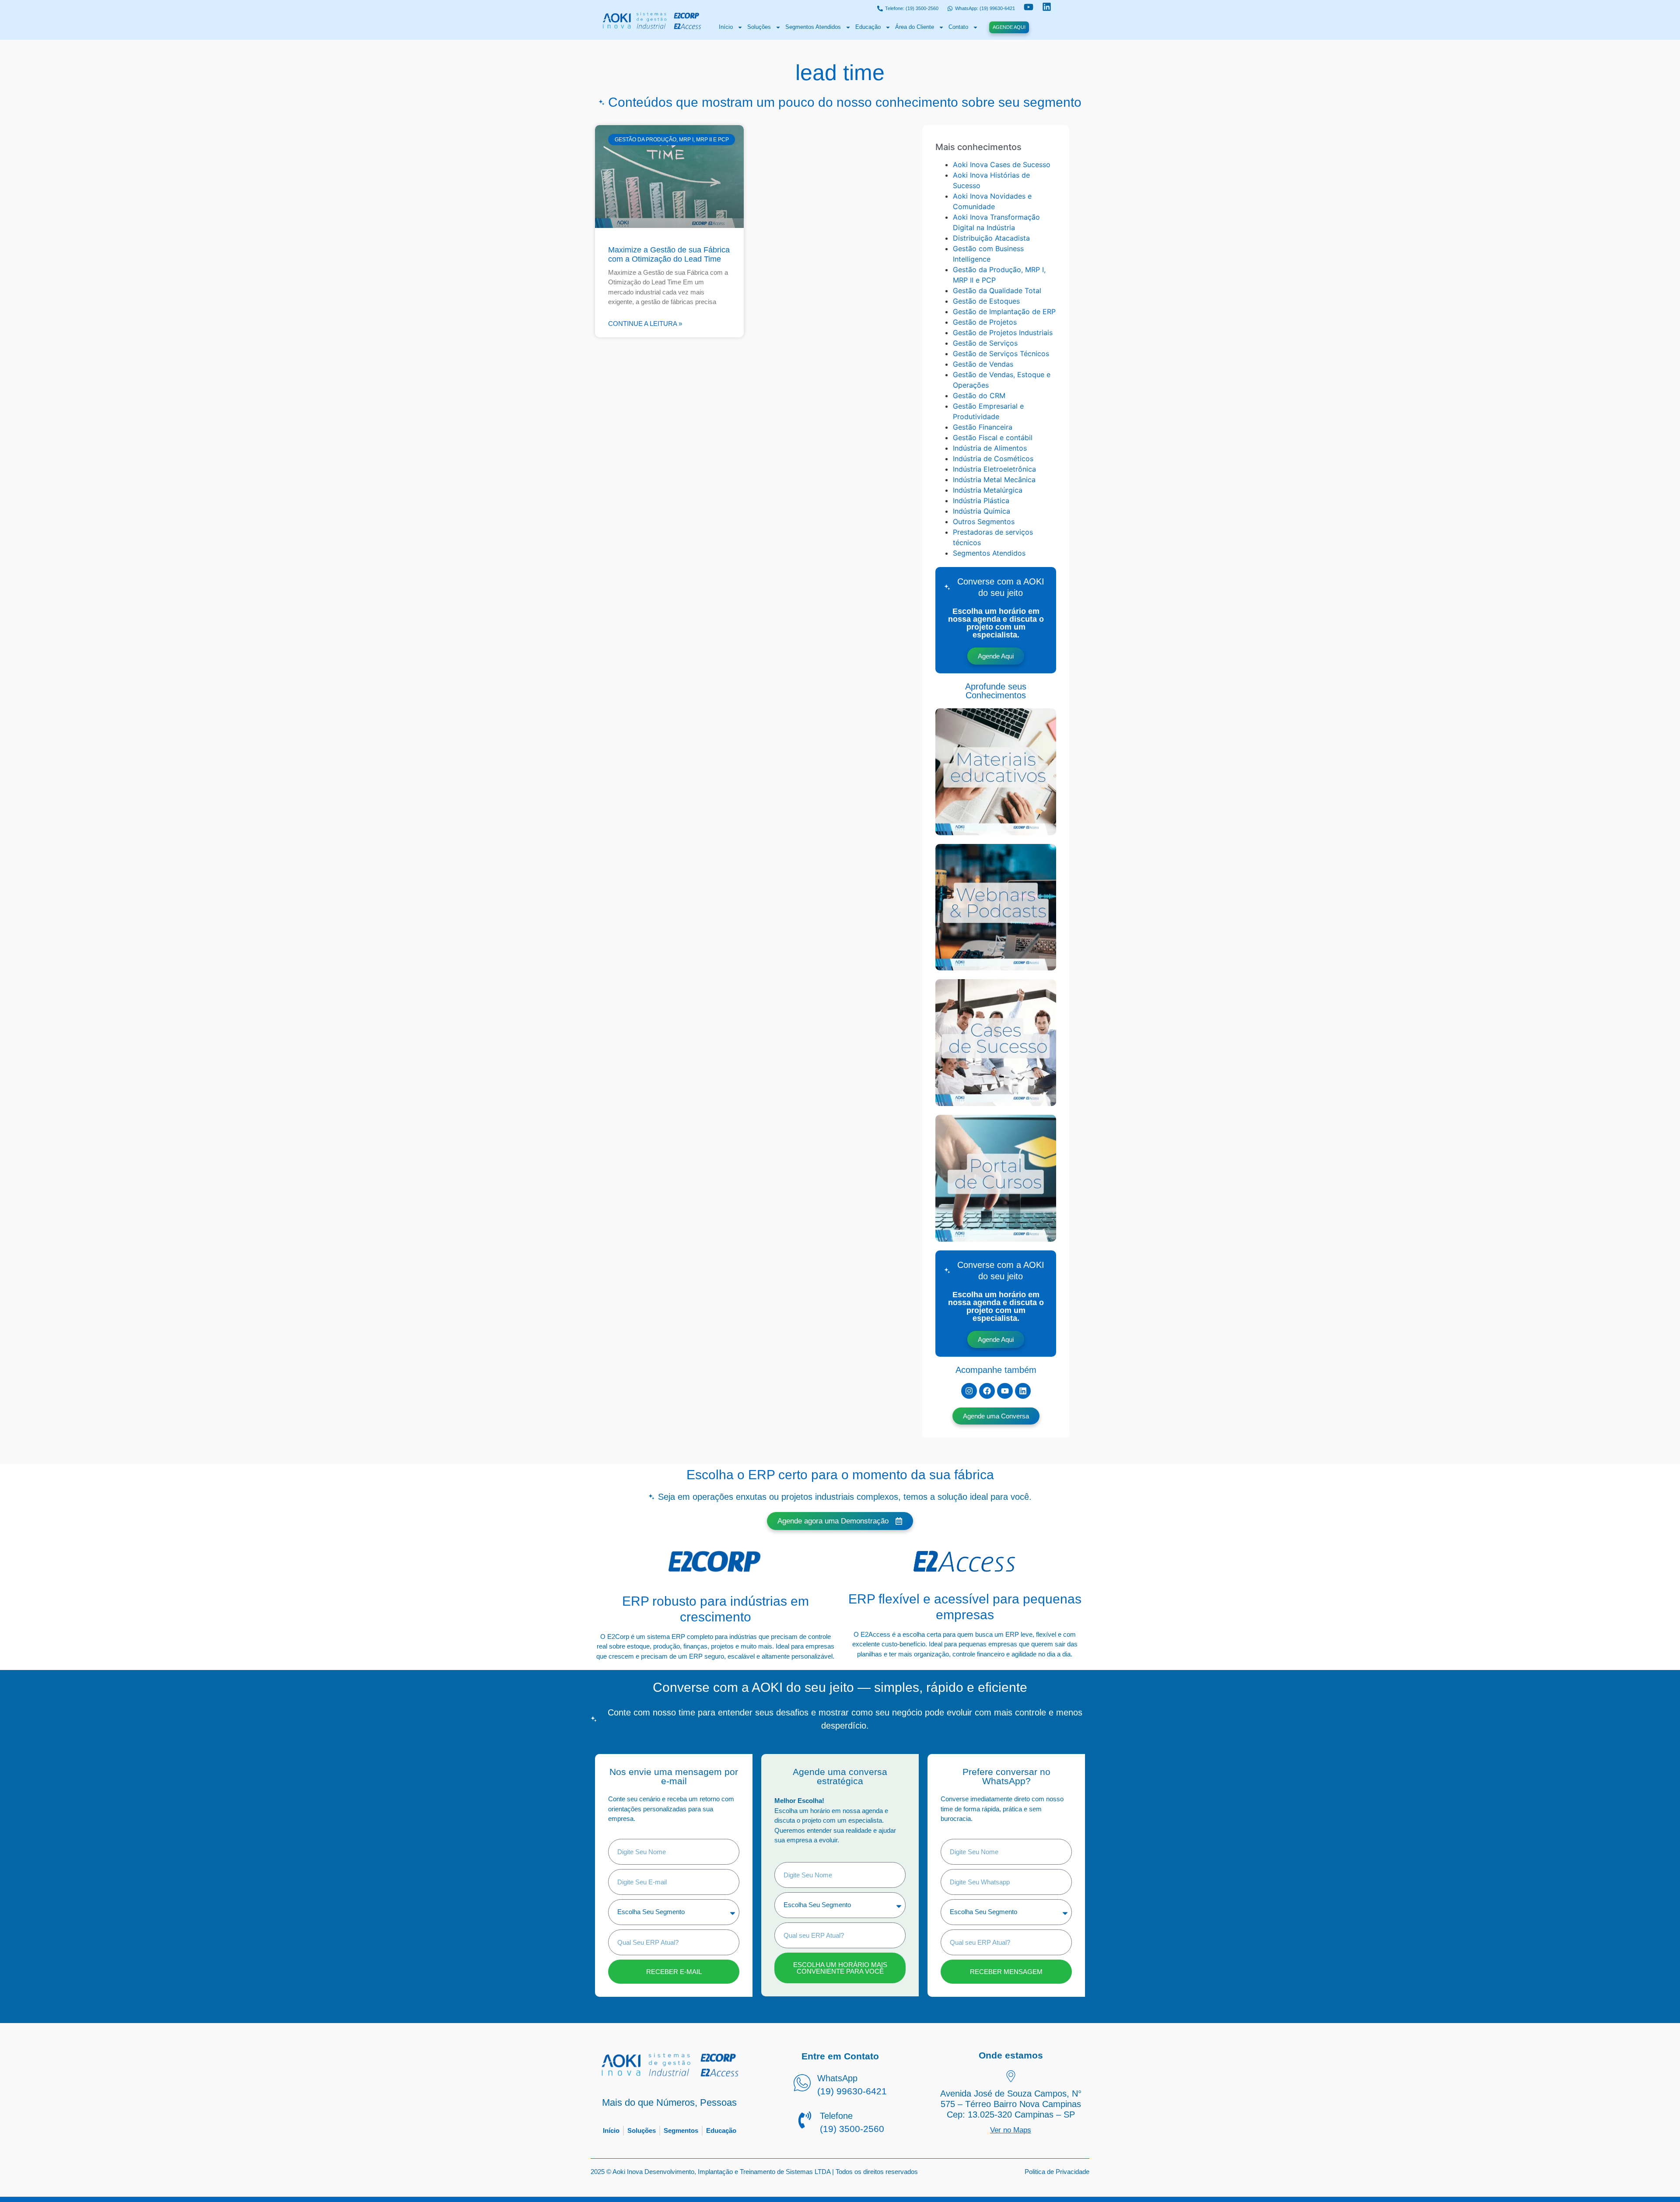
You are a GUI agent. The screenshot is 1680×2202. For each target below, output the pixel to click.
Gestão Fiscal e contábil (993, 438)
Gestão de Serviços (985, 343)
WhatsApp (837, 2078)
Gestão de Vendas (983, 364)
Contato (958, 27)
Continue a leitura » (645, 324)
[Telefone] (805, 2121)
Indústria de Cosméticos (993, 459)
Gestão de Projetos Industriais (1003, 333)
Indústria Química (982, 511)
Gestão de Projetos (985, 322)
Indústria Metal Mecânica (994, 480)
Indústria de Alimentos (990, 448)
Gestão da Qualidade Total (997, 291)
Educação (868, 27)
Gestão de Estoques (986, 301)
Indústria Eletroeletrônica (994, 469)
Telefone (836, 2116)
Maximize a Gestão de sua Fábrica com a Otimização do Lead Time (669, 255)
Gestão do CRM (979, 396)
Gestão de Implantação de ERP (1004, 312)
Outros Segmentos (984, 522)
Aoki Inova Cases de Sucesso (1002, 165)
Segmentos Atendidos (813, 27)
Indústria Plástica (981, 501)
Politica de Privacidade (1057, 2172)
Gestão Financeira (983, 427)
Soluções (759, 27)
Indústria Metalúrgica (988, 490)
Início (726, 27)
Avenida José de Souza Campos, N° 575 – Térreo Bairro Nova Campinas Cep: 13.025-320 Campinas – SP (1011, 2104)
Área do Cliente (915, 27)
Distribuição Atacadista (991, 238)
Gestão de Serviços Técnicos (1001, 354)
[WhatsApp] (802, 2084)
